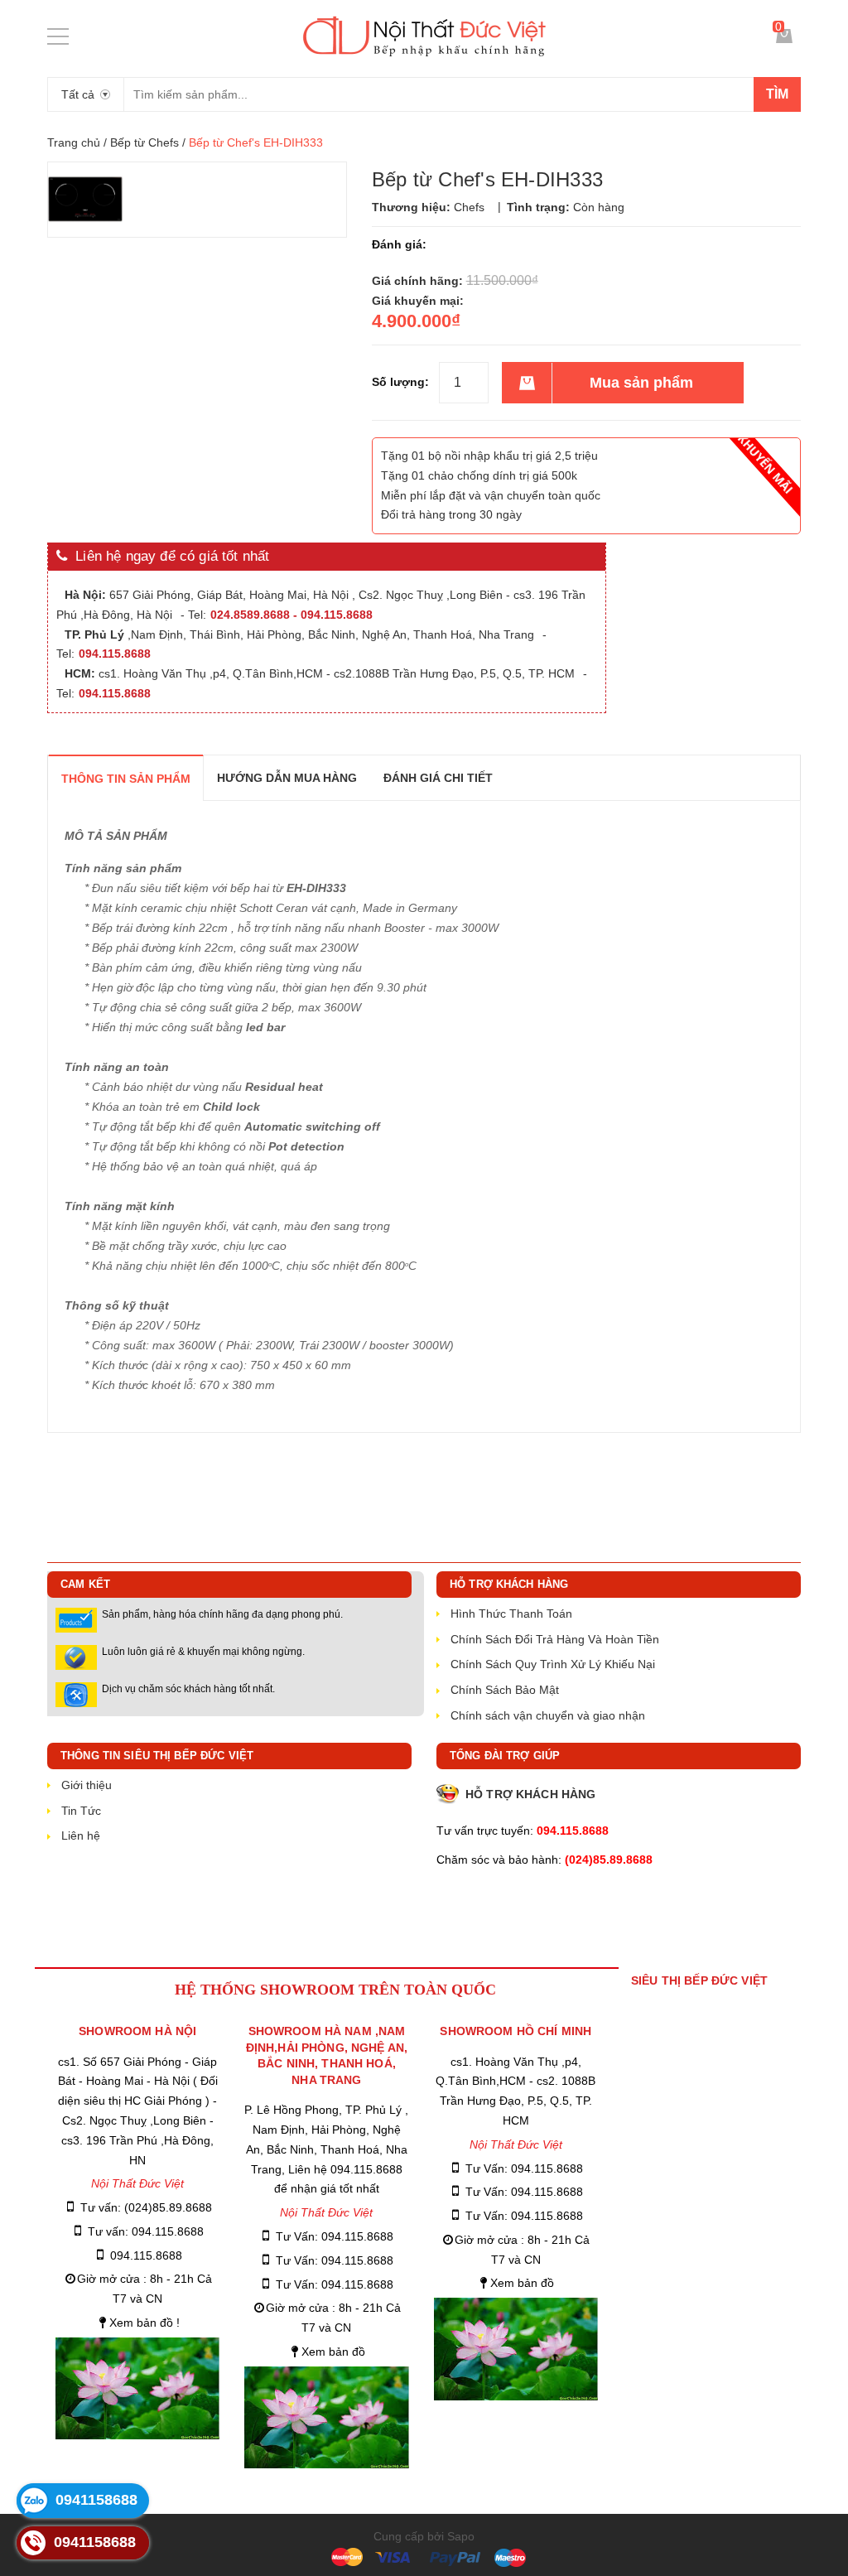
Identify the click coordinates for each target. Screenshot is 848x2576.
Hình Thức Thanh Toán (511, 1614)
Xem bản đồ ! (145, 2323)
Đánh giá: (399, 244)
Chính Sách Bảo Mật (505, 1690)
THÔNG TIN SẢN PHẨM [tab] (126, 779)
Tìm (777, 94)
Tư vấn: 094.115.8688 (146, 2231)
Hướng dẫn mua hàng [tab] (287, 778)
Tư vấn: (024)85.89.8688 (146, 2207)
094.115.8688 (146, 2255)
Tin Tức (81, 1811)
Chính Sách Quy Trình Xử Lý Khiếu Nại (553, 1664)
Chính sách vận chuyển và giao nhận (548, 1715)
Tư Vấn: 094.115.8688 (335, 2236)
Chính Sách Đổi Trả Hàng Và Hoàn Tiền (555, 1639)
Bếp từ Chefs (145, 142)
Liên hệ (81, 1836)
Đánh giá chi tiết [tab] (438, 778)
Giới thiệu (87, 1785)
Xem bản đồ (333, 2352)
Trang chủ (74, 142)
